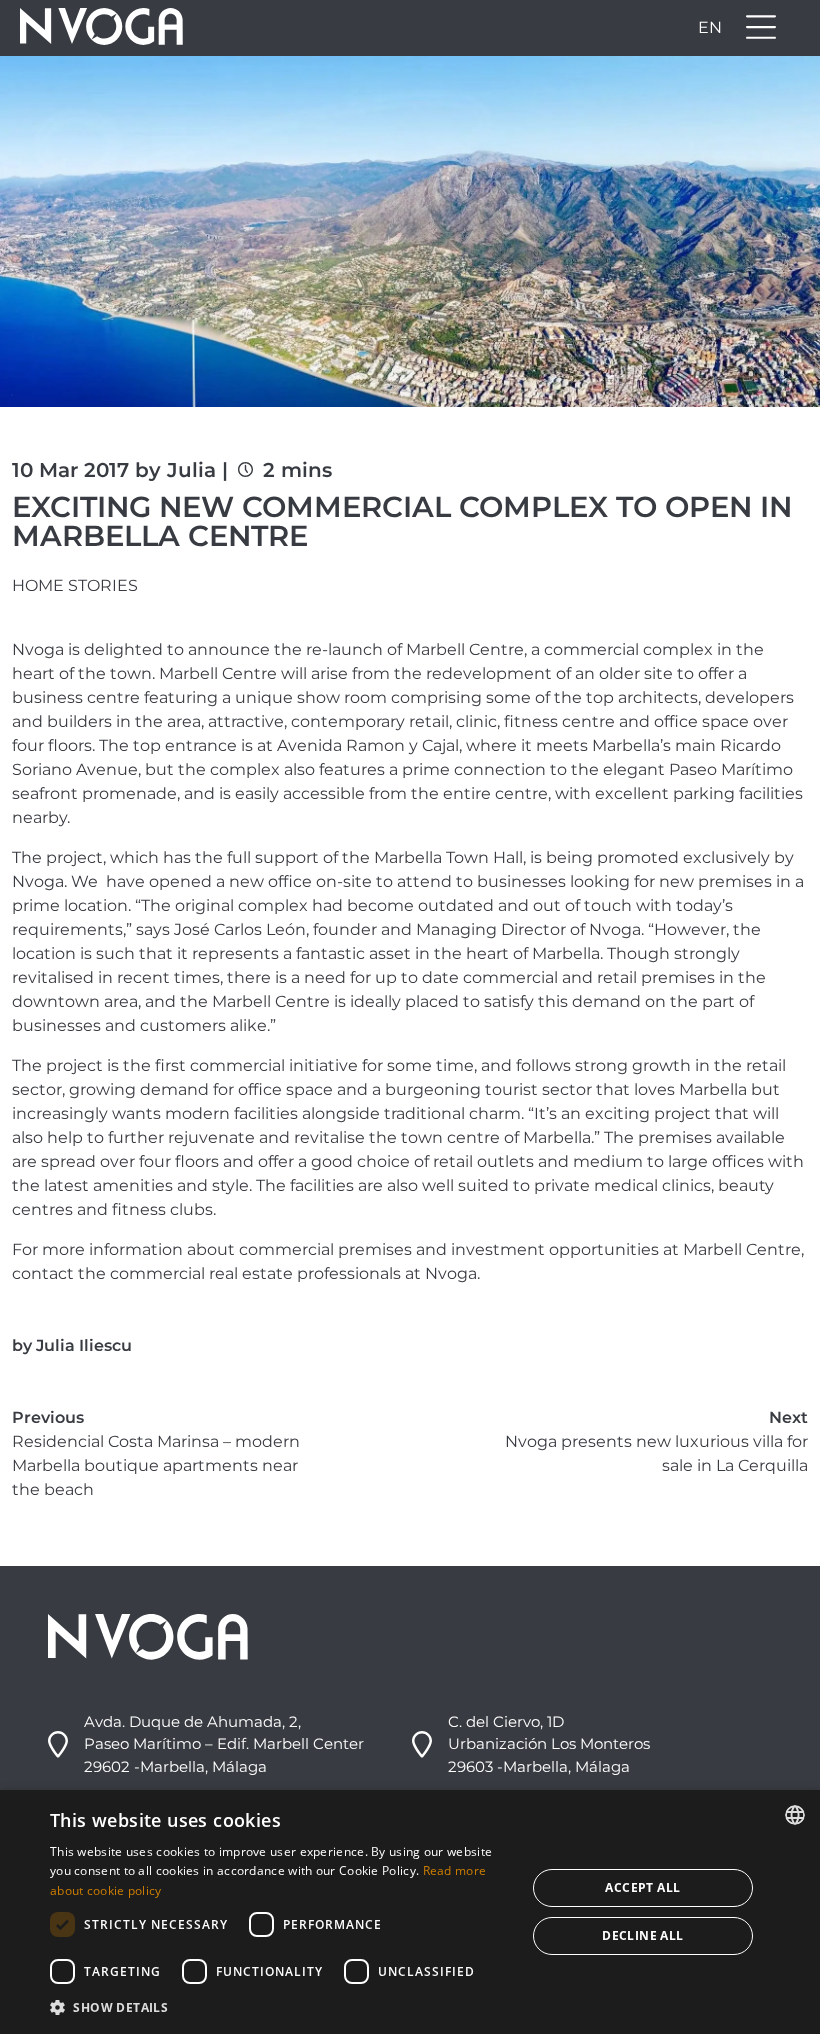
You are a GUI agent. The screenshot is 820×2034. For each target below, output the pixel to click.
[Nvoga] (95, 28)
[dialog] (410, 1912)
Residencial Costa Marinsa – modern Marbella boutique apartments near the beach (156, 1465)
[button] (281, 2007)
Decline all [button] (642, 1935)
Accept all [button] (642, 1887)
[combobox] (795, 1815)
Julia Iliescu (84, 1345)
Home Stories (75, 585)
